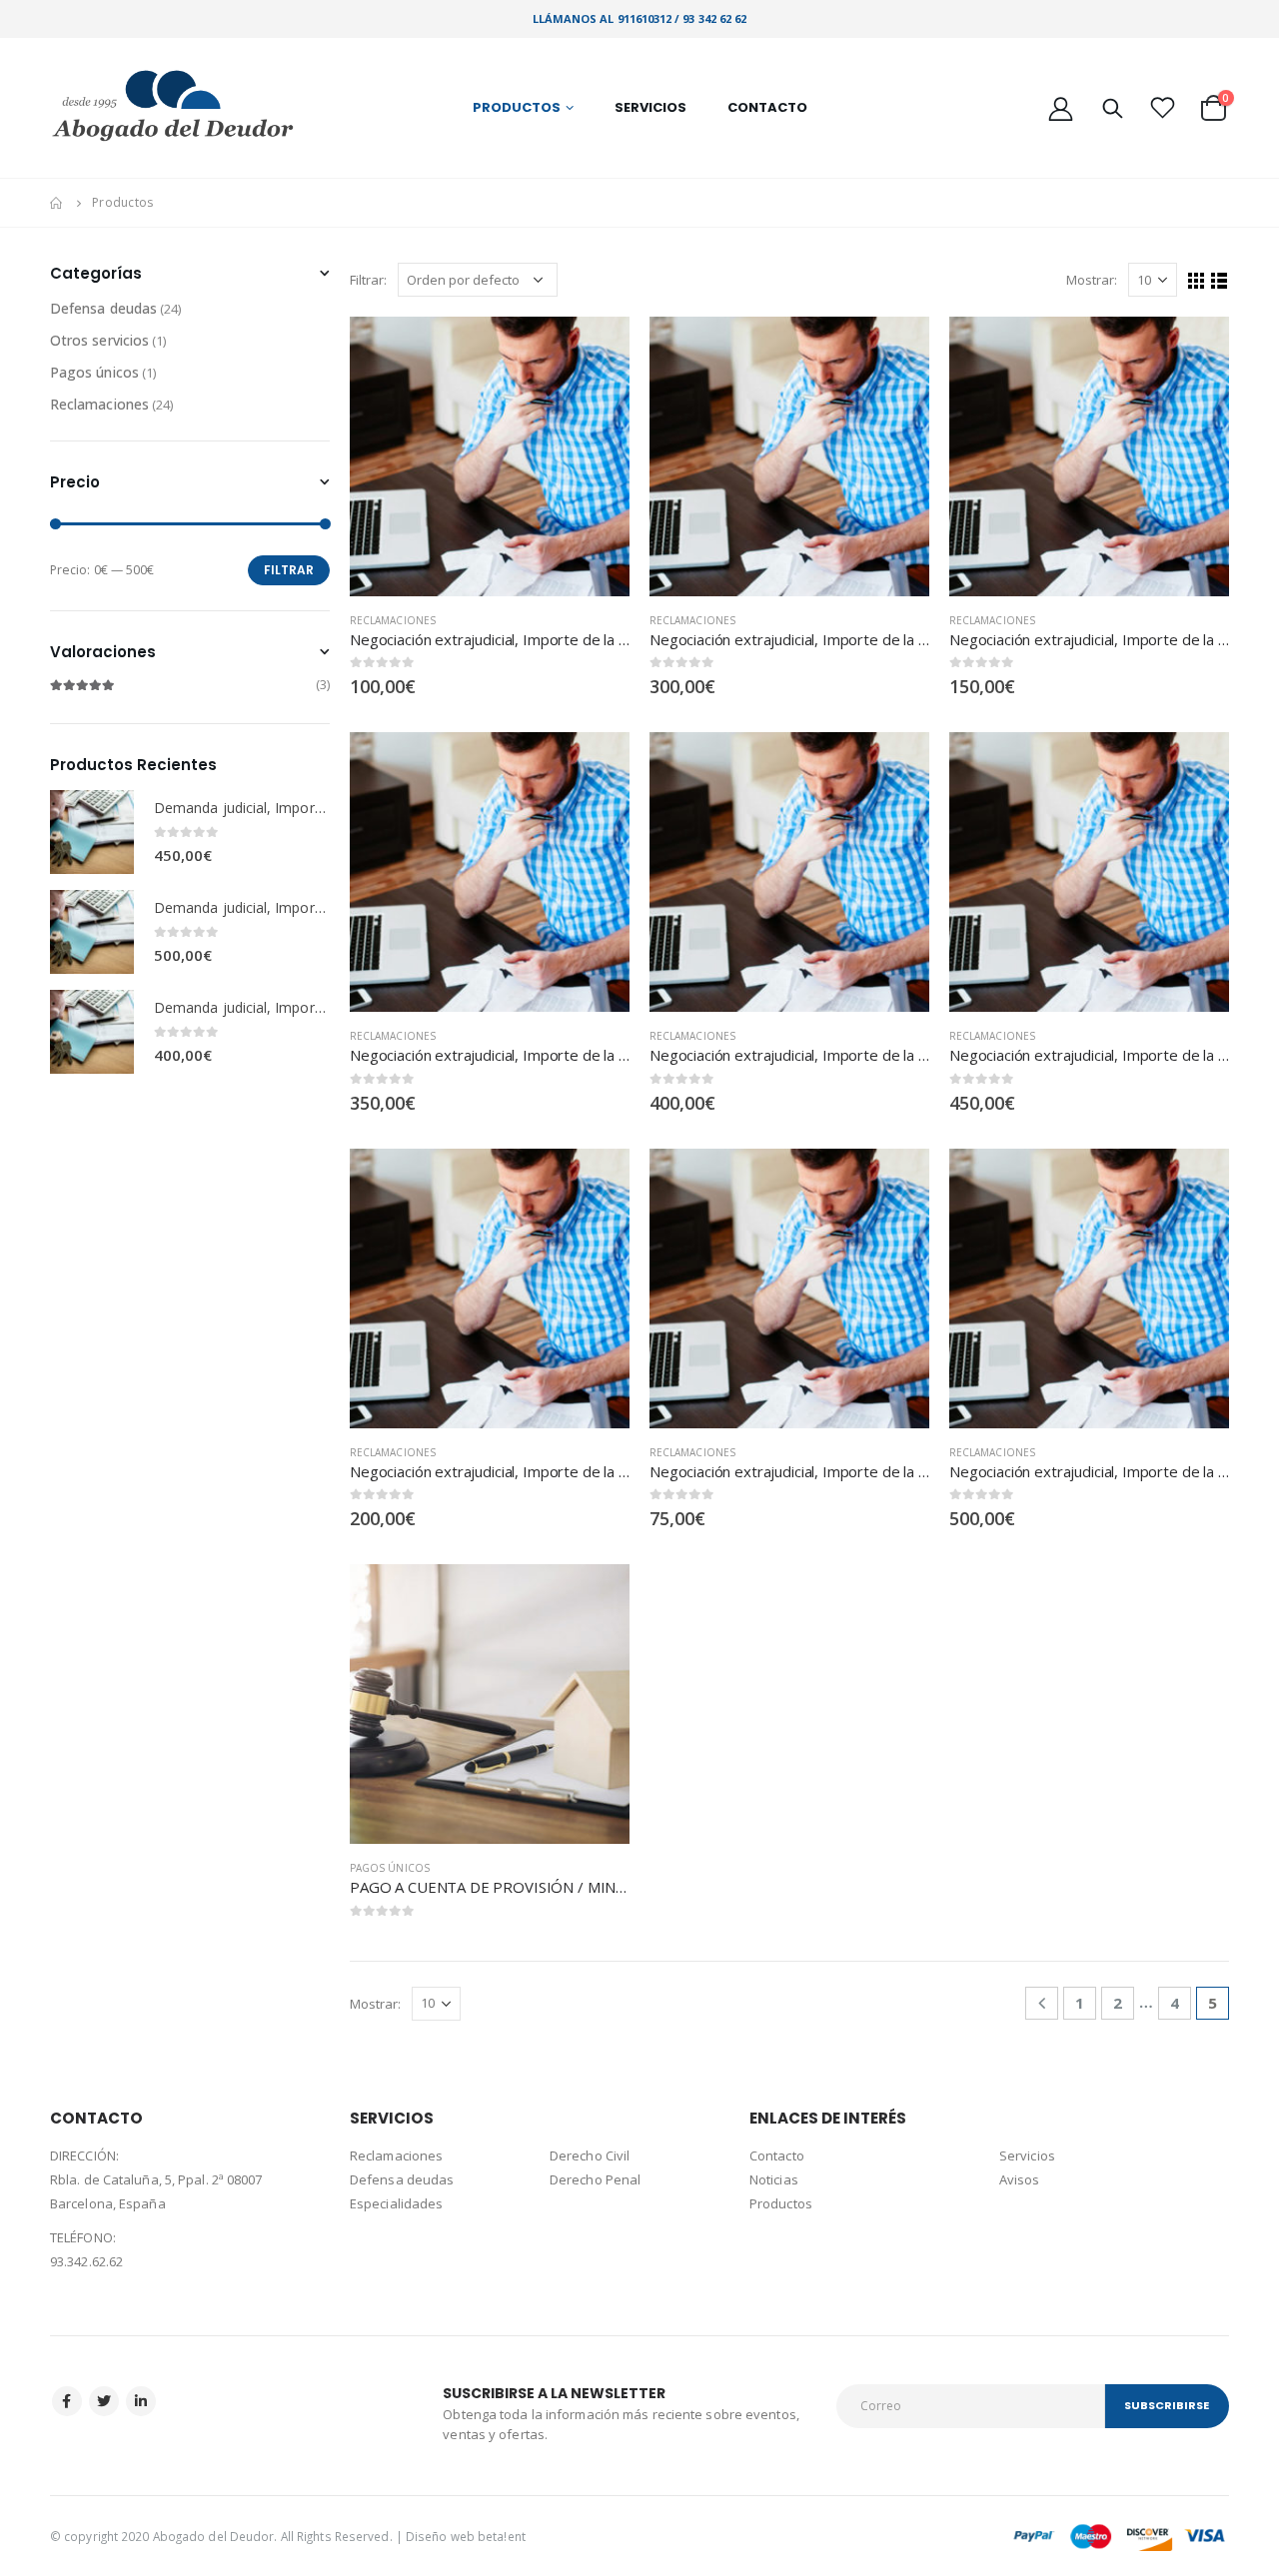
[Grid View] (1197, 281)
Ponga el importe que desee (597, 1597)
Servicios (650, 107)
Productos (517, 107)
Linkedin (141, 2401)
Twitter (104, 2401)
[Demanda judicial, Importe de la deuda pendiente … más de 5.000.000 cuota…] (92, 932)
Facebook (67, 2401)
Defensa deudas (103, 308)
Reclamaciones (393, 620)
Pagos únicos (390, 1868)
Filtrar (289, 570)
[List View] (1220, 281)
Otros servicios (99, 340)
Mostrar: (1092, 280)
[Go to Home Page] (57, 203)
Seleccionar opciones (597, 350)
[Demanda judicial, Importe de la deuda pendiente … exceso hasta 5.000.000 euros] (92, 832)
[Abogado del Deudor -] (175, 108)
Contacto (767, 107)
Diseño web (440, 2536)
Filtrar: (369, 280)
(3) (190, 685)
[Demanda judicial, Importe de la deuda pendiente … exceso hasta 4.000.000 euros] (92, 1032)
